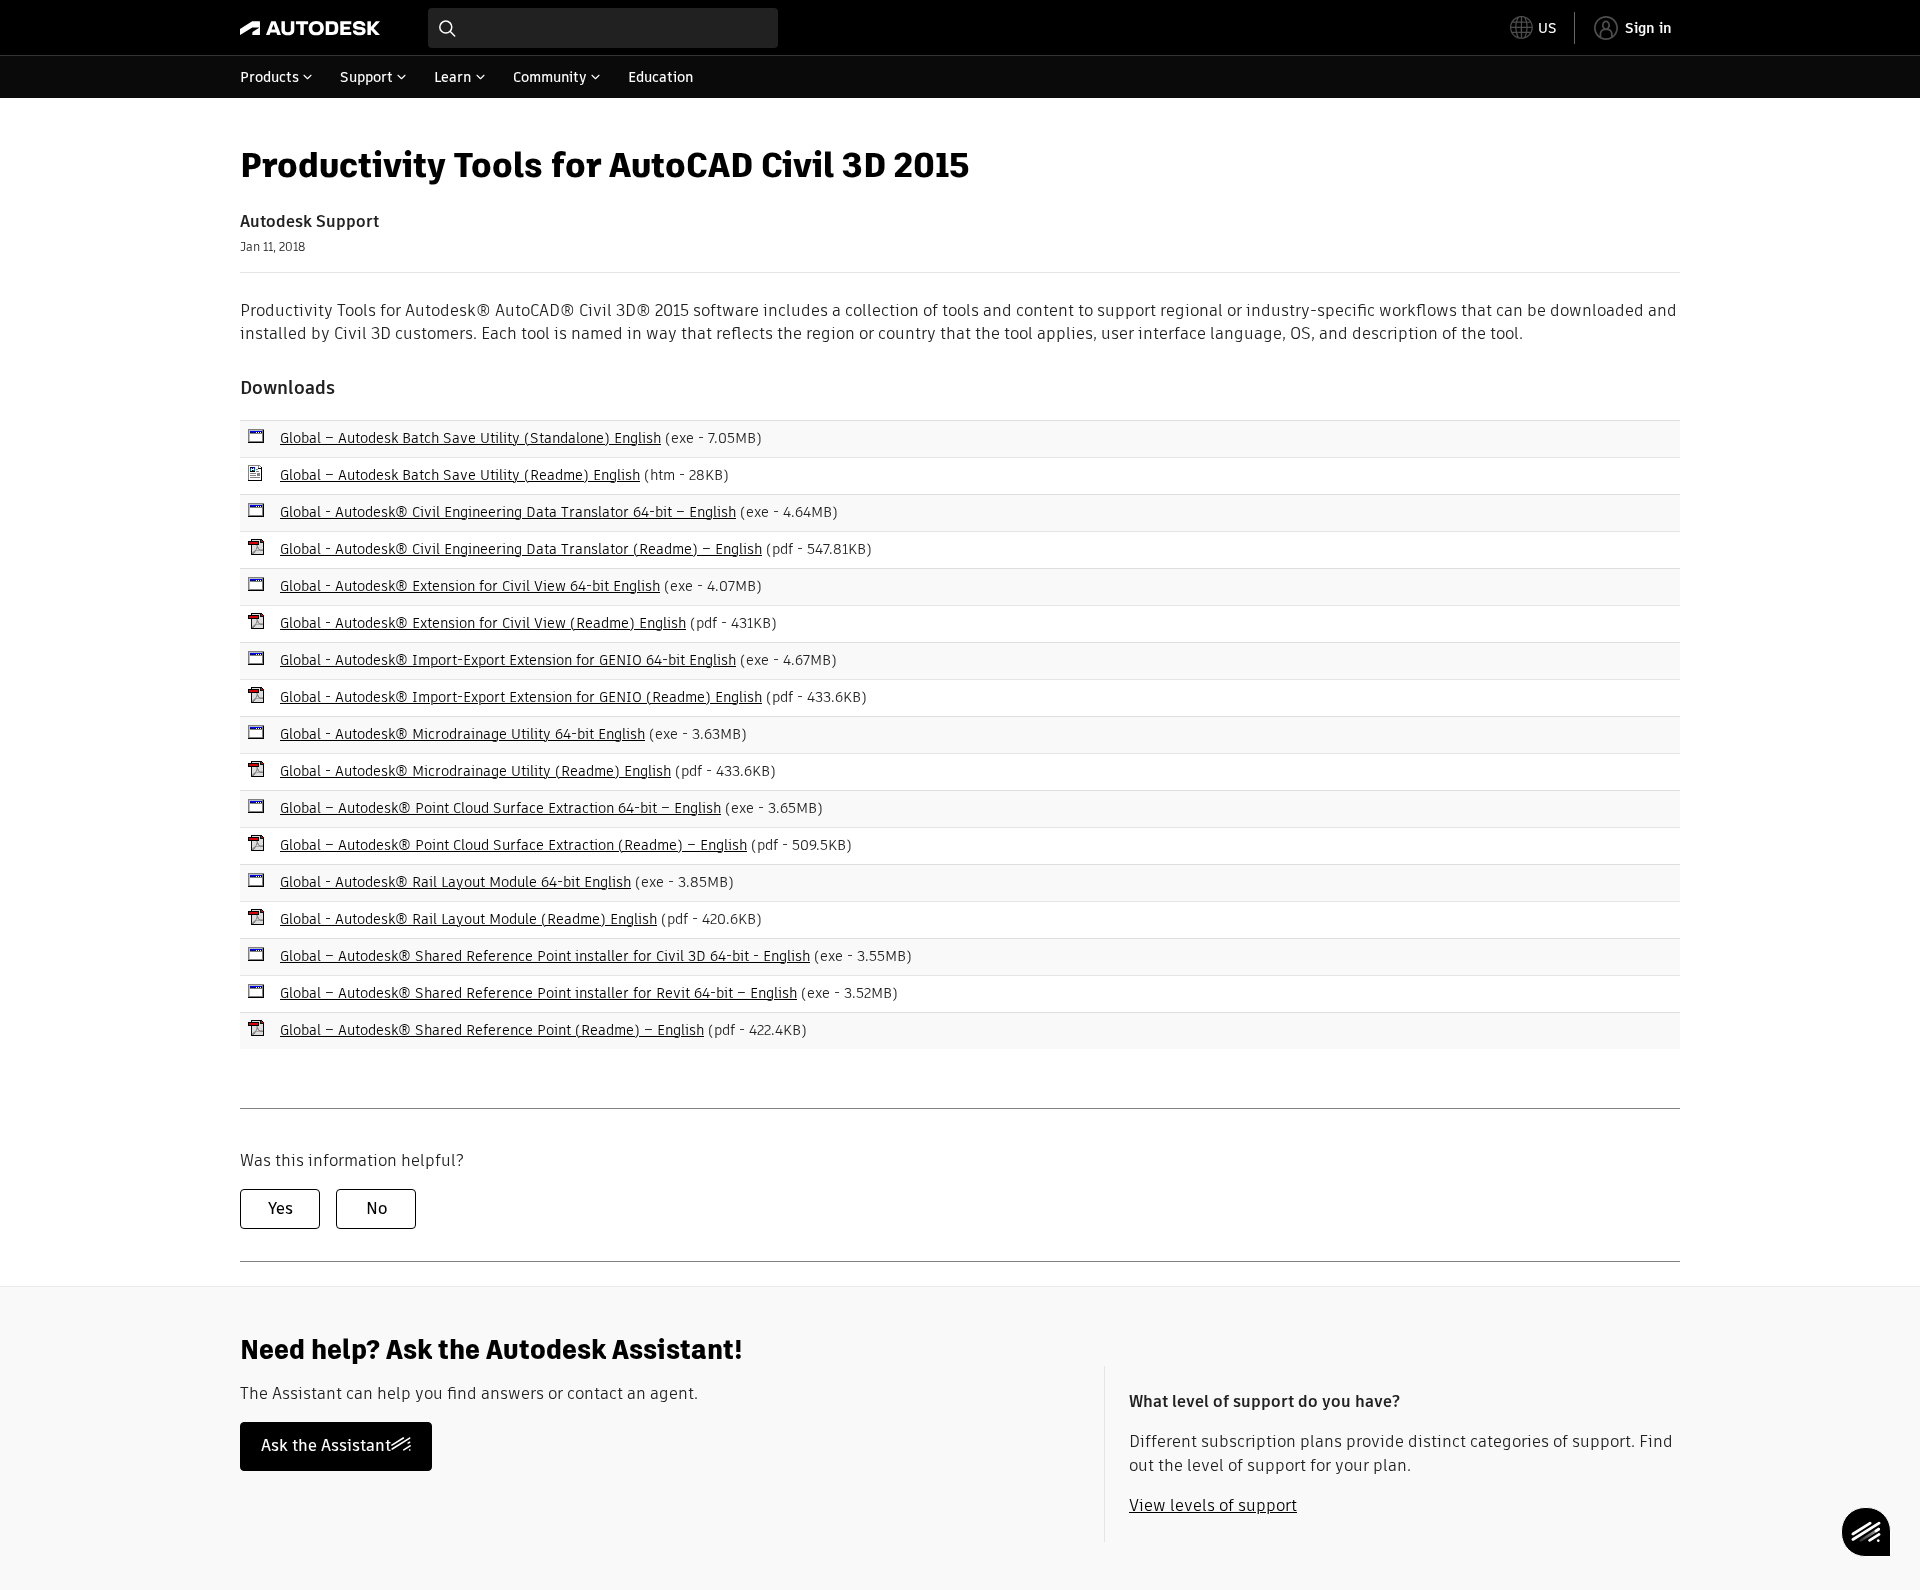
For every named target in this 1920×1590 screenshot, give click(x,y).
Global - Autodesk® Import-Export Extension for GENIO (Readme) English (521, 697)
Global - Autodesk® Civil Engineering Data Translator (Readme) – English (521, 549)
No (376, 1208)
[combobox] (603, 28)
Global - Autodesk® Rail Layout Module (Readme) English (468, 919)
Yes (280, 1208)
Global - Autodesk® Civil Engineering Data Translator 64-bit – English (508, 512)
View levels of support (1213, 1505)
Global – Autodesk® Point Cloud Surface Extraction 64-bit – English (500, 808)
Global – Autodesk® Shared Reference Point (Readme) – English (492, 1030)
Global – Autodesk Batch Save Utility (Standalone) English (470, 438)
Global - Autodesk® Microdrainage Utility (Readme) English (475, 771)
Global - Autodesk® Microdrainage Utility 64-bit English (462, 734)
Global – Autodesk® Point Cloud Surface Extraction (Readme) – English (513, 845)
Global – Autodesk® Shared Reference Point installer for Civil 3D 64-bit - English (545, 956)
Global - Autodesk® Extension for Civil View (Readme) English (483, 623)
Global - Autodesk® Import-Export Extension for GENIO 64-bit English (508, 660)
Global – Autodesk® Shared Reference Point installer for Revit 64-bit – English (538, 993)
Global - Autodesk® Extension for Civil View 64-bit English (470, 586)
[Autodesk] (310, 28)
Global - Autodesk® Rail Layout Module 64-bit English (455, 882)
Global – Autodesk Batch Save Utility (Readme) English (460, 475)
